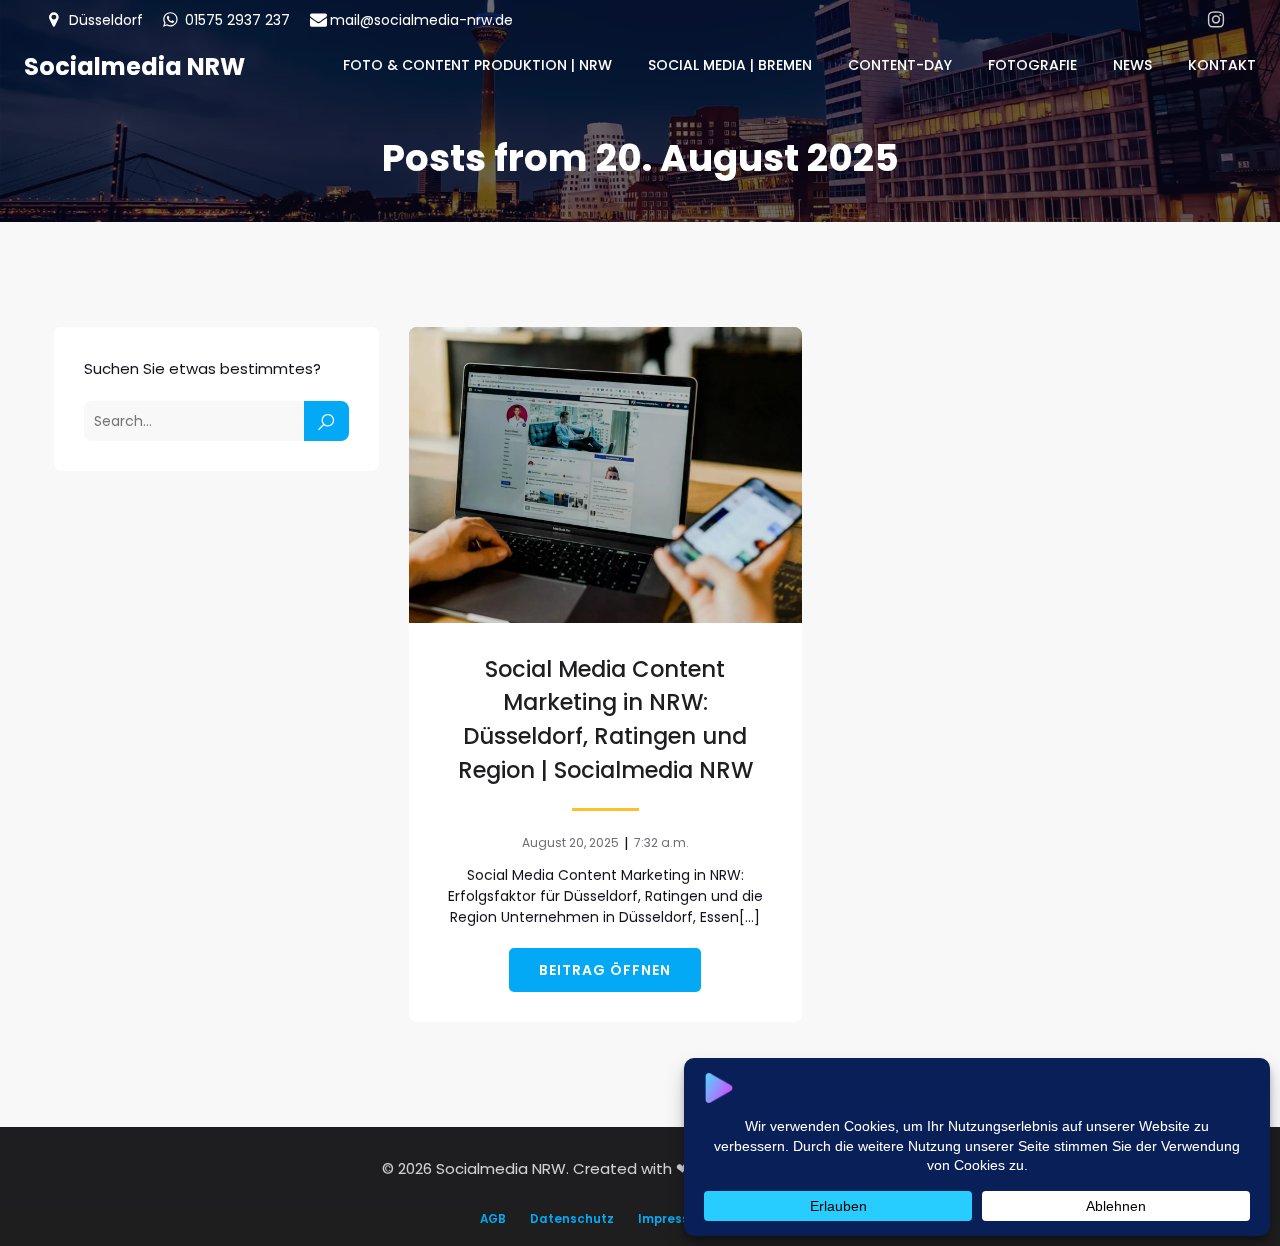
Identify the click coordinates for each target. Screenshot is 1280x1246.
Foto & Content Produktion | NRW (477, 65)
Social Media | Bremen (730, 65)
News (1132, 65)
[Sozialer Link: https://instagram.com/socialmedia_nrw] (1216, 20)
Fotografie (1032, 65)
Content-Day (900, 65)
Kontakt (1222, 65)
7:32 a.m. (661, 842)
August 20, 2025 (570, 842)
